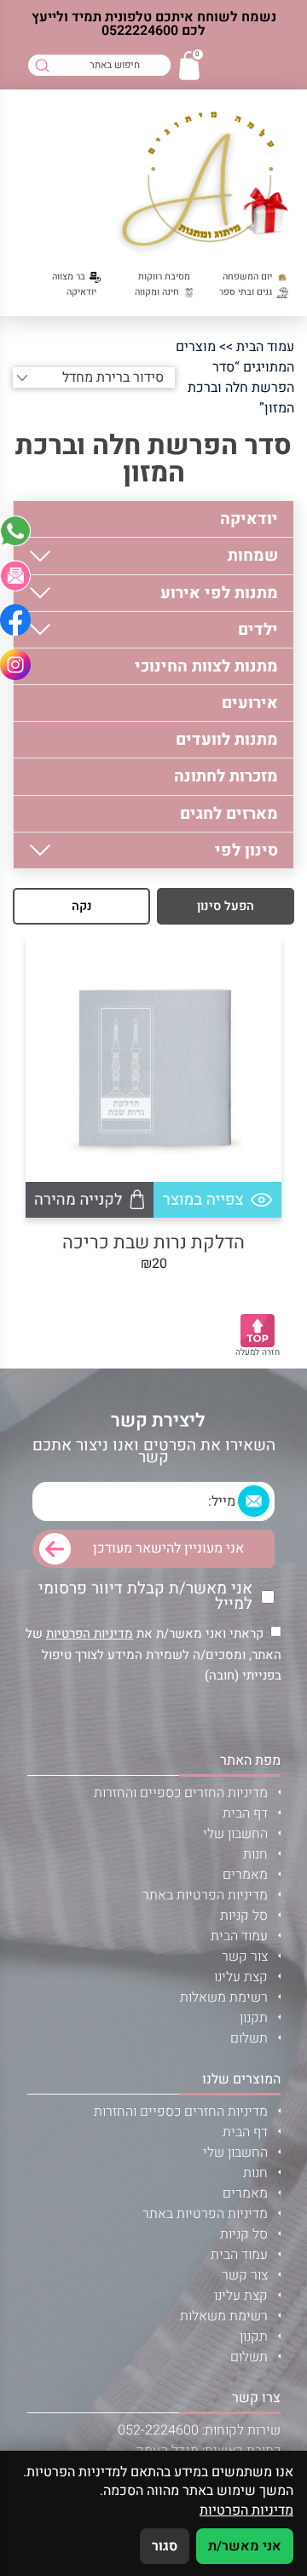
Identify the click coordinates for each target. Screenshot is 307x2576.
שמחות (253, 556)
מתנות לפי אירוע (219, 593)
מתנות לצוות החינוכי (206, 666)
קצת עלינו (241, 1977)
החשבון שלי (235, 1834)
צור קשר (245, 1956)
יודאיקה (249, 519)
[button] (15, 575)
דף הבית (245, 1813)
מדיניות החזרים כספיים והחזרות (181, 1793)
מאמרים (245, 1875)
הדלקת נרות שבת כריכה (153, 1243)
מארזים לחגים (229, 814)
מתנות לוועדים (227, 740)
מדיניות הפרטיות (90, 1634)
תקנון (254, 2018)
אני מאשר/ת (245, 2546)
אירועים (250, 703)
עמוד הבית (265, 347)
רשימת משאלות (224, 1997)
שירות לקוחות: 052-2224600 (199, 2430)
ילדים (258, 630)
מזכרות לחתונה (226, 776)
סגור (165, 2546)
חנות (255, 1854)
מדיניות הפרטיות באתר (205, 1895)
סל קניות (244, 1916)
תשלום (249, 2038)
